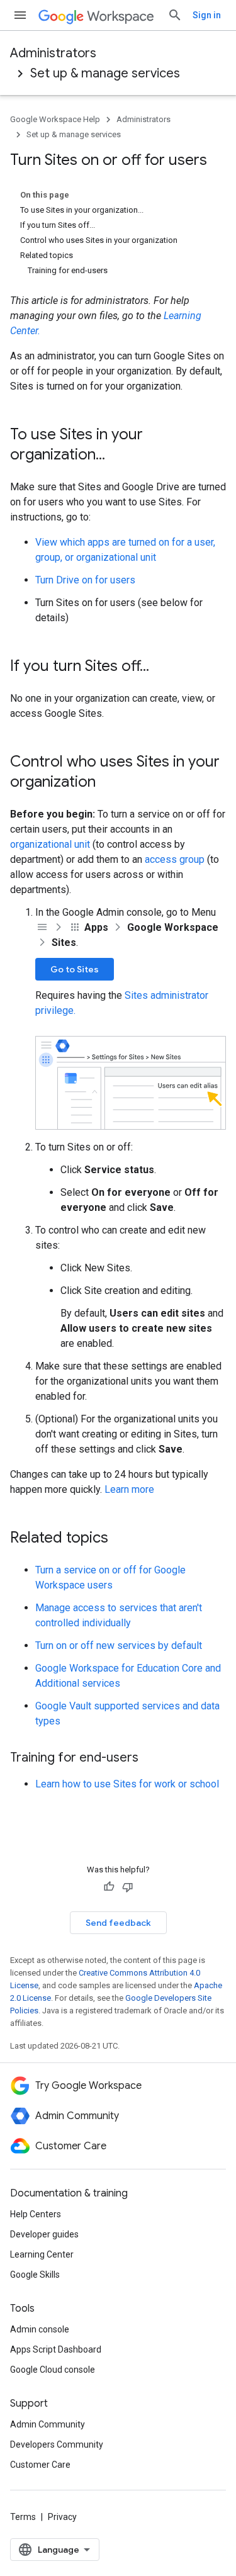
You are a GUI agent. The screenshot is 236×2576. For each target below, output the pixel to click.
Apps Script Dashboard (56, 2349)
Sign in (207, 15)
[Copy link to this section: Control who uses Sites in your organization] (108, 783)
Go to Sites (75, 969)
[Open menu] (20, 15)
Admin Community (48, 2424)
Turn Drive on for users (85, 580)
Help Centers (36, 2214)
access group (175, 859)
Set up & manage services (105, 73)
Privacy (62, 2517)
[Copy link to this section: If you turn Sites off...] (162, 667)
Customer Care (40, 2465)
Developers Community (57, 2444)
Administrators (53, 53)
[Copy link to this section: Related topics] (121, 1539)
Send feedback (118, 1923)
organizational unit (50, 844)
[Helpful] (109, 1887)
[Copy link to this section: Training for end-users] (151, 1758)
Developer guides (44, 2234)
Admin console (40, 2329)
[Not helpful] (128, 1887)
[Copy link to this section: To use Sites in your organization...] (118, 456)
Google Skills (35, 2275)
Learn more (129, 1489)
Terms (23, 2517)
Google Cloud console (53, 2370)
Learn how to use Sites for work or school (127, 1784)
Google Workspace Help (55, 119)
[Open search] (175, 15)
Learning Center (42, 2254)
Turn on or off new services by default (119, 1645)
